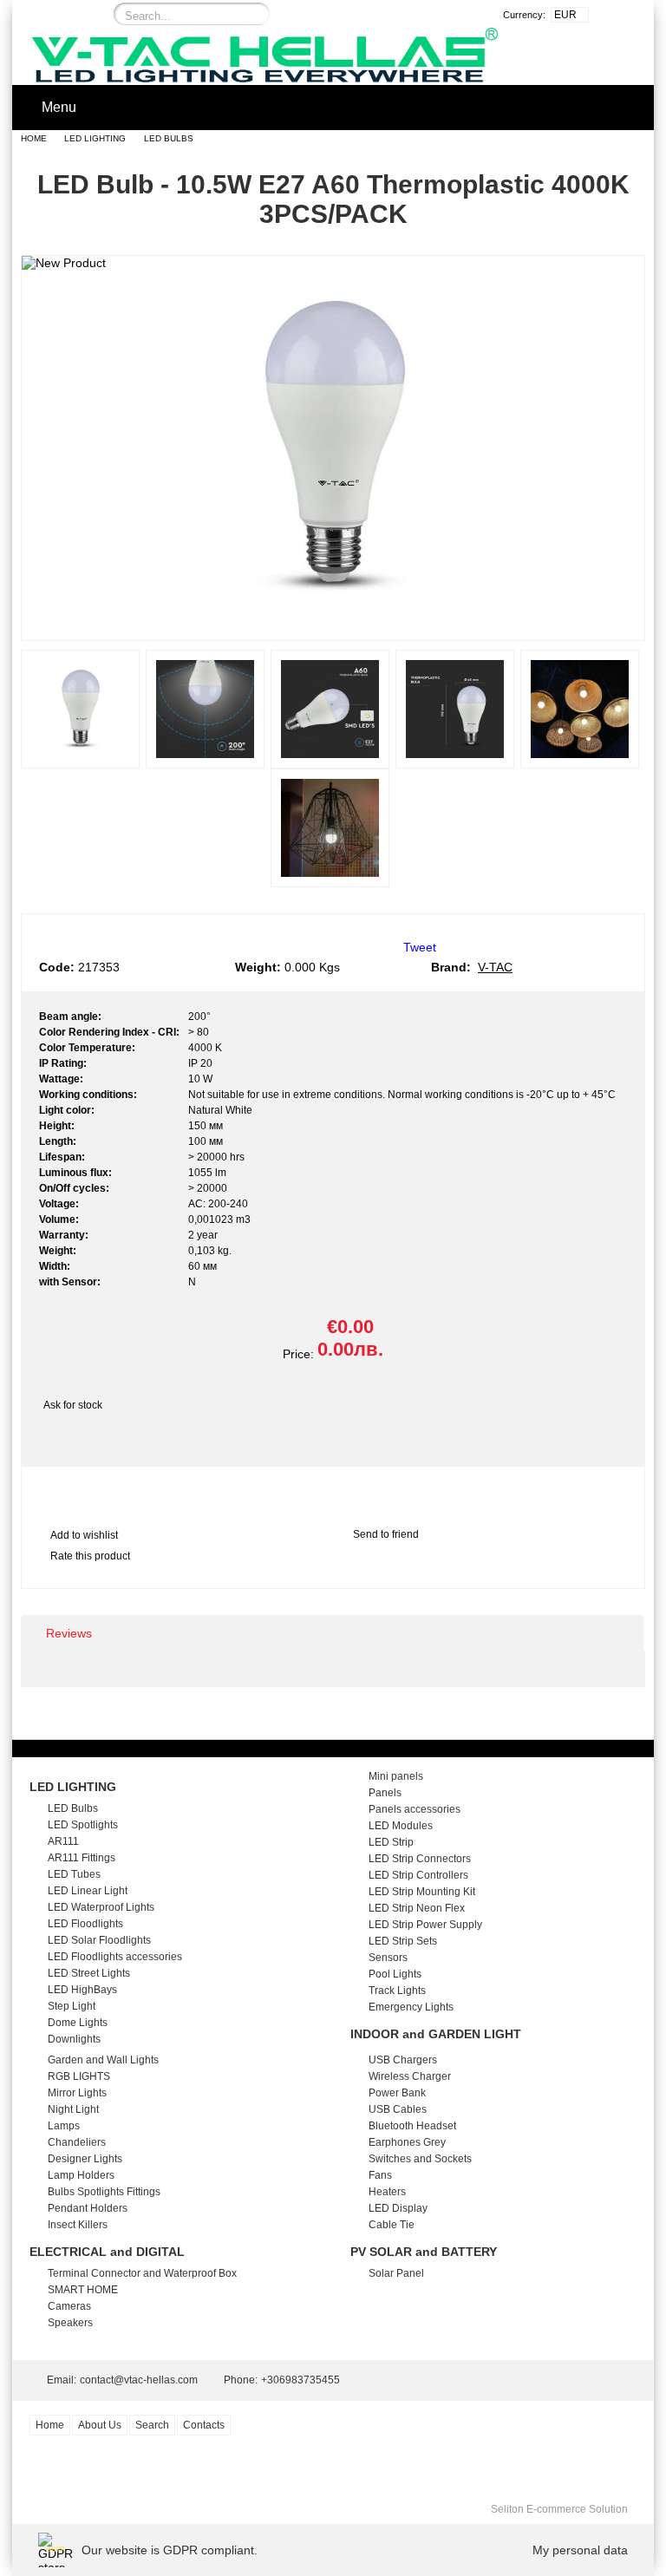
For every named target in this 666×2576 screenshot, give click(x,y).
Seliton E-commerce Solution (559, 2509)
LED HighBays (82, 1990)
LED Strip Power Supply (425, 1925)
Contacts (204, 2425)
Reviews (69, 1633)
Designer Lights (85, 2159)
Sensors (388, 1958)
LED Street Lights (89, 1973)
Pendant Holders (88, 2208)
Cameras (69, 2306)
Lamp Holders (81, 2175)
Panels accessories (415, 1809)
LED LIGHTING (95, 138)
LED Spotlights (83, 1825)
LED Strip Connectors (420, 1859)
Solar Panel (396, 2273)
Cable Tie (392, 2225)
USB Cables (398, 2109)
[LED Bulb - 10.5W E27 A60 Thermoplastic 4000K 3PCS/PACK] (333, 624)
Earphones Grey (407, 2142)
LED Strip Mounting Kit (422, 1892)
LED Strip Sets (403, 1941)
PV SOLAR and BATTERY (424, 2252)
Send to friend (386, 1534)
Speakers (70, 2323)
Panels (385, 1793)
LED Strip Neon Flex (417, 1908)
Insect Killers (78, 2225)
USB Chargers (403, 2060)
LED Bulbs (169, 138)
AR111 (63, 1841)
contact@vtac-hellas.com (139, 2380)
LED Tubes (74, 1874)
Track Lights (397, 1991)
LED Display (398, 2208)
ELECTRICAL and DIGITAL (107, 2252)
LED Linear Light (88, 1891)
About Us (100, 2425)
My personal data (580, 2550)
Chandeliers (77, 2142)
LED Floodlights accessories (115, 1957)
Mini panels (396, 1776)
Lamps (64, 2126)
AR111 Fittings (82, 1858)
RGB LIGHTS (79, 2076)
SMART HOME (83, 2290)
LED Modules (401, 1826)
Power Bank (397, 2093)
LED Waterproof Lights (101, 1907)
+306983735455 (300, 2380)
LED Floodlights (85, 1924)
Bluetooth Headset (412, 2126)
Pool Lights (395, 1974)
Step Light (72, 2006)
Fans (380, 2175)
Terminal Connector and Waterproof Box (142, 2273)
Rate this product (90, 1556)
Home (34, 138)
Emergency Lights (411, 2007)
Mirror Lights (77, 2093)
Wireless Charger (410, 2076)
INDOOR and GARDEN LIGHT (436, 2034)
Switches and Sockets (420, 2159)
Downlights (74, 2039)
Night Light (73, 2109)
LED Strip (391, 1842)
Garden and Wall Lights (103, 2060)
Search (152, 2425)
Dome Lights (78, 2023)
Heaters (387, 2192)
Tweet (420, 947)
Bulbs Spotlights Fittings (104, 2192)
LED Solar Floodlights (99, 1940)
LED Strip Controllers (418, 1875)
